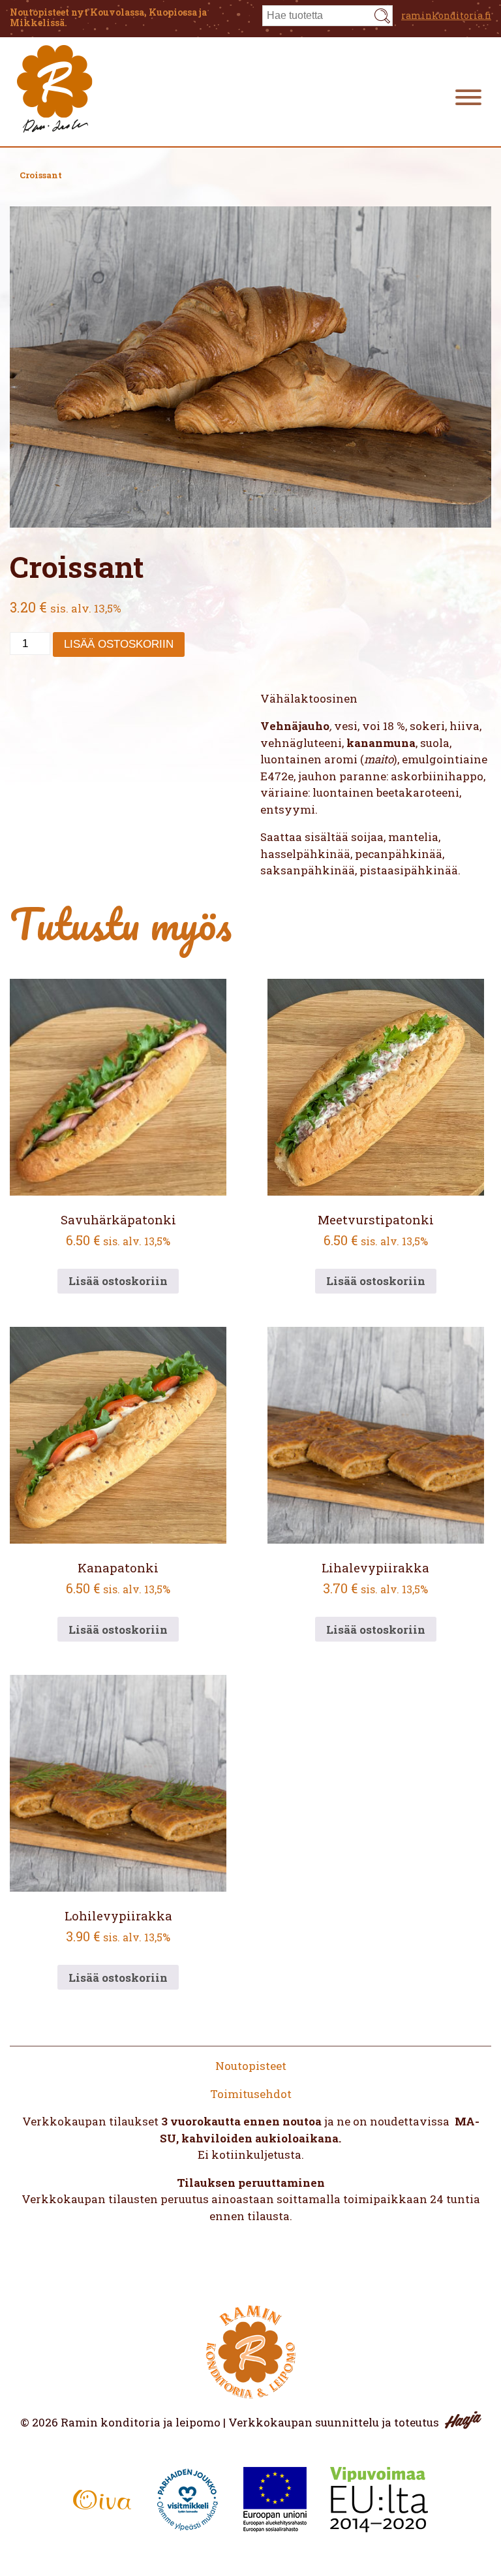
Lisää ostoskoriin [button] (118, 1281)
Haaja (463, 2420)
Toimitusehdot (251, 2094)
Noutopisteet (251, 2066)
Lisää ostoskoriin (119, 644)
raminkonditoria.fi (446, 15)
